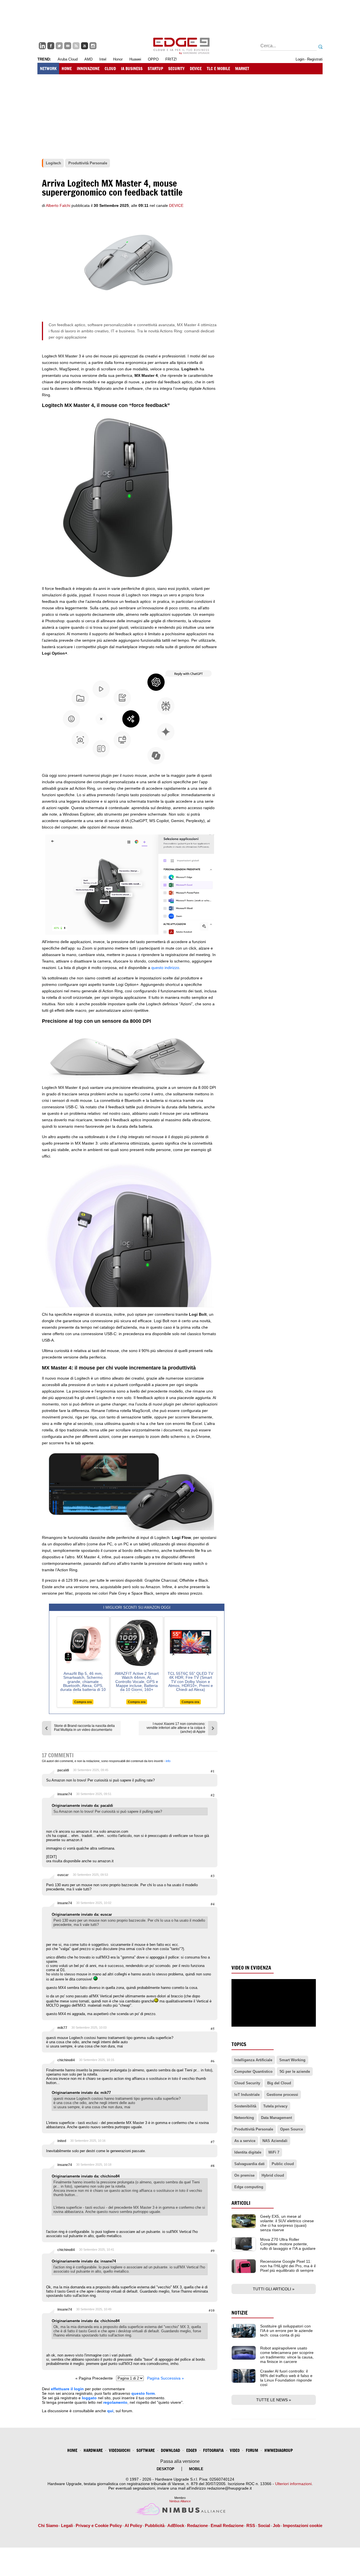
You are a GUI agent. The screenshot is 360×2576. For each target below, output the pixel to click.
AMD (88, 59)
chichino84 (66, 2060)
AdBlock (176, 2525)
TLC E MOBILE (218, 69)
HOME (67, 69)
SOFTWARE (146, 2450)
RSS (251, 2525)
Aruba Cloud (68, 59)
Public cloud (283, 2164)
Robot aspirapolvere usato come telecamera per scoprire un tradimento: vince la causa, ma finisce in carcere (287, 2355)
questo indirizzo (165, 968)
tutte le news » (274, 2400)
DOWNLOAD (170, 2450)
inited (62, 2141)
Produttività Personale (254, 2129)
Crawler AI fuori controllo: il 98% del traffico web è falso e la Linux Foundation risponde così (286, 2378)
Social (264, 2525)
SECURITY (176, 69)
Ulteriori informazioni (293, 2484)
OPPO (153, 59)
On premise (244, 2175)
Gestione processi (282, 2095)
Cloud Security (247, 2083)
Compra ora (83, 1702)
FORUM (252, 2450)
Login (300, 59)
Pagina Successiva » (166, 2378)
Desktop (166, 2469)
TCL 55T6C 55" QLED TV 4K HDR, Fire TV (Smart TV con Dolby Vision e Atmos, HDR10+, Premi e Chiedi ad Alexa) (190, 1682)
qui (110, 2411)
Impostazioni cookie (303, 2525)
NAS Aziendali (275, 2141)
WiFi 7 (274, 2152)
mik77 (62, 2028)
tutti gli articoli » (274, 2289)
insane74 (65, 1794)
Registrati (315, 59)
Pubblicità (155, 2525)
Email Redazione (227, 2525)
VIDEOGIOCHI (120, 2450)
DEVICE (196, 69)
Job (276, 2525)
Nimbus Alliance (180, 2501)
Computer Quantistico (253, 2072)
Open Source (292, 2129)
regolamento (115, 2402)
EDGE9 (192, 2450)
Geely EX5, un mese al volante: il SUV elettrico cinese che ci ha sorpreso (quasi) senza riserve (287, 2223)
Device (176, 205)
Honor (118, 59)
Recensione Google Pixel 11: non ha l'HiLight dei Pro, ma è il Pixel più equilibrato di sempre (288, 2266)
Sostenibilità (245, 2106)
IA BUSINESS (132, 69)
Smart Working (292, 2060)
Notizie (240, 2313)
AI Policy (133, 2525)
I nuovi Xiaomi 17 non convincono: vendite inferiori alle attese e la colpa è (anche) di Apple (176, 1728)
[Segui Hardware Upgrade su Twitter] (59, 46)
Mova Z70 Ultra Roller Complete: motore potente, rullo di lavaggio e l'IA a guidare (288, 2244)
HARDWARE (93, 2450)
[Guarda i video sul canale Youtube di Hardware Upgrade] (85, 46)
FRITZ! (171, 59)
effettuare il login (67, 2389)
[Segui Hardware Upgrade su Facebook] (51, 46)
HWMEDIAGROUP (279, 2450)
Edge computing (249, 2187)
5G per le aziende (295, 2072)
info (168, 1761)
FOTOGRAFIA (213, 2450)
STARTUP (155, 69)
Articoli (241, 2203)
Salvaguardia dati (249, 2164)
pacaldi (63, 1770)
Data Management (276, 2118)
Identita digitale (248, 2152)
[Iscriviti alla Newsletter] (68, 46)
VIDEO (235, 2450)
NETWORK (48, 69)
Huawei (135, 59)
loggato (89, 2398)
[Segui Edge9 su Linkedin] (42, 46)
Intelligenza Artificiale (253, 2060)
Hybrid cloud (273, 2175)
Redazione (197, 2525)
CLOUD (110, 69)
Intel (103, 59)
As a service (245, 2141)
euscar (63, 1875)
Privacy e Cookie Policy (99, 2525)
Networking (244, 2118)
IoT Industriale (247, 2095)
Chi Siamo (48, 2525)
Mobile (196, 2469)
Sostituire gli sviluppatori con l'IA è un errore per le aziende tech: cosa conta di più (286, 2331)
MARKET (242, 69)
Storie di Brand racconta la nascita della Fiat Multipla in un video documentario (84, 1728)
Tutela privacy (275, 2106)
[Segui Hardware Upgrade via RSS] (76, 46)
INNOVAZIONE (88, 69)
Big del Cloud (279, 2083)
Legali (67, 2525)
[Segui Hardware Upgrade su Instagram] (93, 46)
